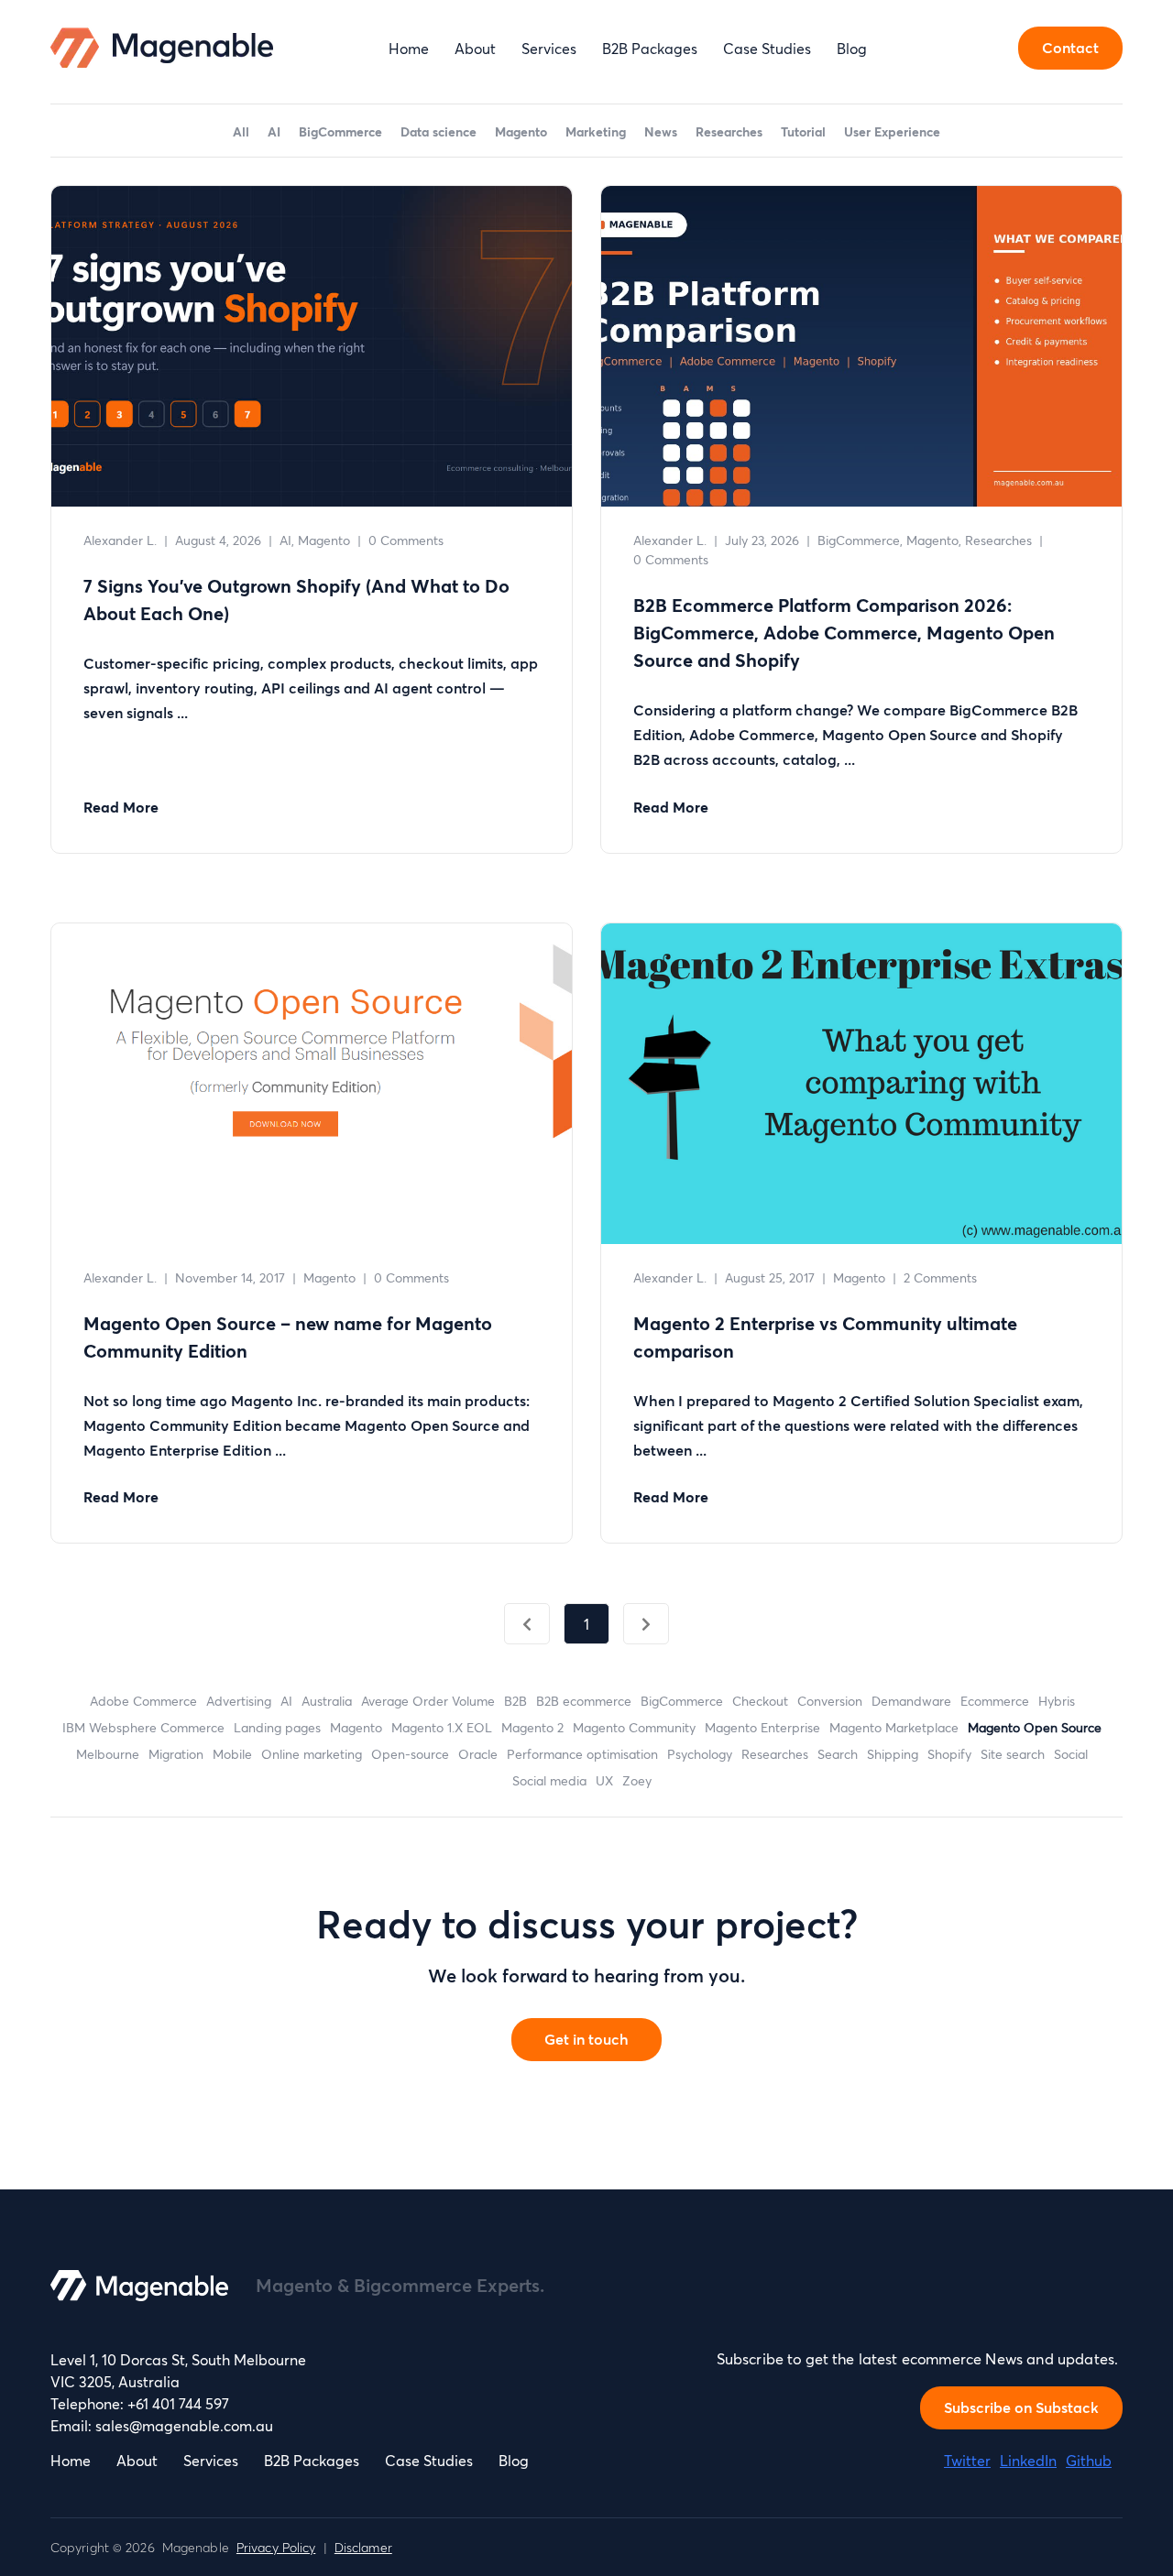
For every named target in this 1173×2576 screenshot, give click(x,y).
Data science (439, 131)
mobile (232, 1754)
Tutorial (803, 131)
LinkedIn (1028, 2460)
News (661, 131)
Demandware (911, 1701)
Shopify (949, 1754)
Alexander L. (120, 540)
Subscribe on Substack (1021, 2407)
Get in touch (586, 2039)
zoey (637, 1780)
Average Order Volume (428, 1701)
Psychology (700, 1754)
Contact (1070, 47)
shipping (893, 1754)
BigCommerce (340, 131)
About (475, 48)
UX (604, 1780)
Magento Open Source (1035, 1727)
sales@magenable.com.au (184, 2425)
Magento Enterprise (762, 1727)
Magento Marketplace (894, 1727)
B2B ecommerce (584, 1701)
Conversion (830, 1701)
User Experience (892, 131)
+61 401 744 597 (178, 2403)
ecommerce (995, 1701)
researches (775, 1754)
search (838, 1754)
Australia (327, 1701)
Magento (521, 131)
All (241, 131)
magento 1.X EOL (442, 1727)
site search (1013, 1754)
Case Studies (767, 48)
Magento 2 (532, 1727)
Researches (729, 131)
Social (1071, 1754)
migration (176, 1754)
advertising (239, 1701)
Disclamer (363, 2547)
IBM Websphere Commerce (143, 1727)
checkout (760, 1701)
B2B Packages (650, 48)
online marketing (312, 1754)
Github (1089, 2460)
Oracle (478, 1754)
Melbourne (108, 1754)
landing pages (277, 1727)
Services (549, 48)
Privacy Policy (276, 2547)
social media (549, 1780)
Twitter (967, 2460)
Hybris (1057, 1701)
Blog (852, 48)
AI (274, 131)
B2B (515, 1701)
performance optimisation (582, 1754)
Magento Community (634, 1727)
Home (409, 48)
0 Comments (406, 540)
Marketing (596, 131)
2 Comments (940, 1277)
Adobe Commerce (143, 1701)
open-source (410, 1754)
